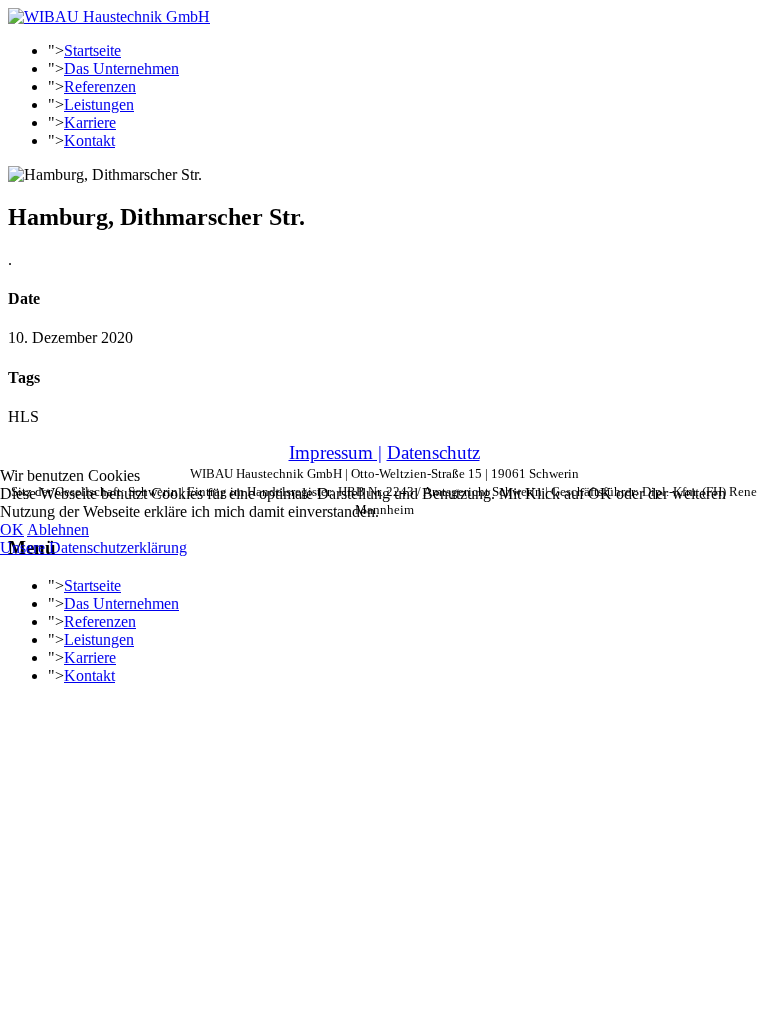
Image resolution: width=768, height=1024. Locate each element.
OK (12, 529)
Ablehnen (58, 529)
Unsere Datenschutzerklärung (93, 547)
